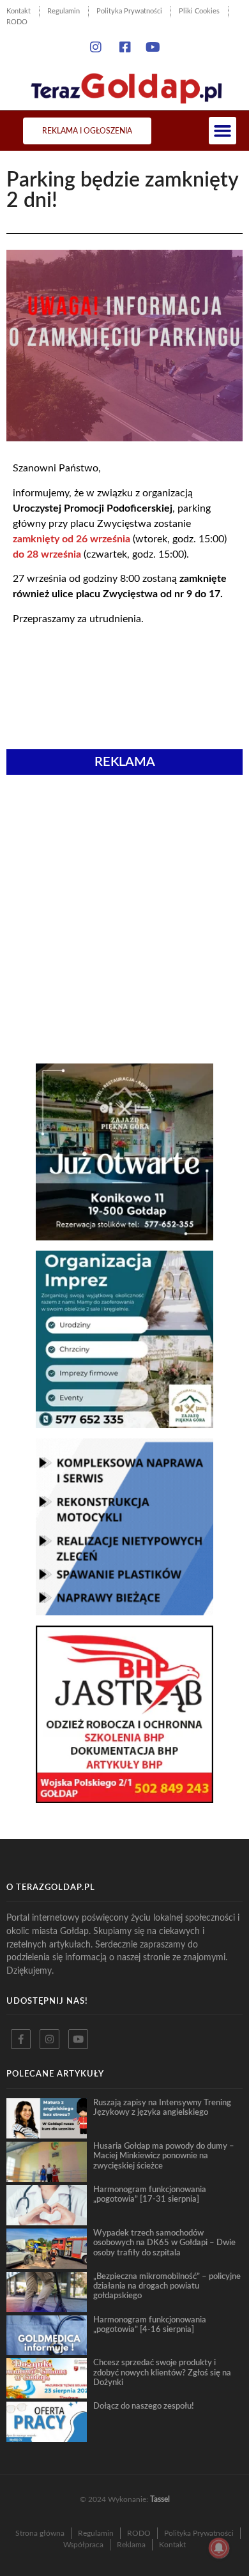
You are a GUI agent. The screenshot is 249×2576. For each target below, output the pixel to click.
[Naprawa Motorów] (124, 1612)
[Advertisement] (124, 851)
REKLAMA (125, 762)
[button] (223, 131)
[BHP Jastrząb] (124, 1799)
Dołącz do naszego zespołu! (144, 2406)
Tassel (160, 2499)
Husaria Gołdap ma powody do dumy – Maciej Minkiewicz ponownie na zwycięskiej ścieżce (164, 2156)
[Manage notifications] (219, 2548)
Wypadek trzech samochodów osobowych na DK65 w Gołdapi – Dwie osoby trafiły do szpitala (164, 2243)
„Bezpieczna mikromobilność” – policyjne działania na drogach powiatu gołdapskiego (167, 2286)
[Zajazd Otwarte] (124, 1237)
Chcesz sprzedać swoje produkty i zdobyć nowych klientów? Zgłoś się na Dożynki (162, 2373)
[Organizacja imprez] (124, 1424)
